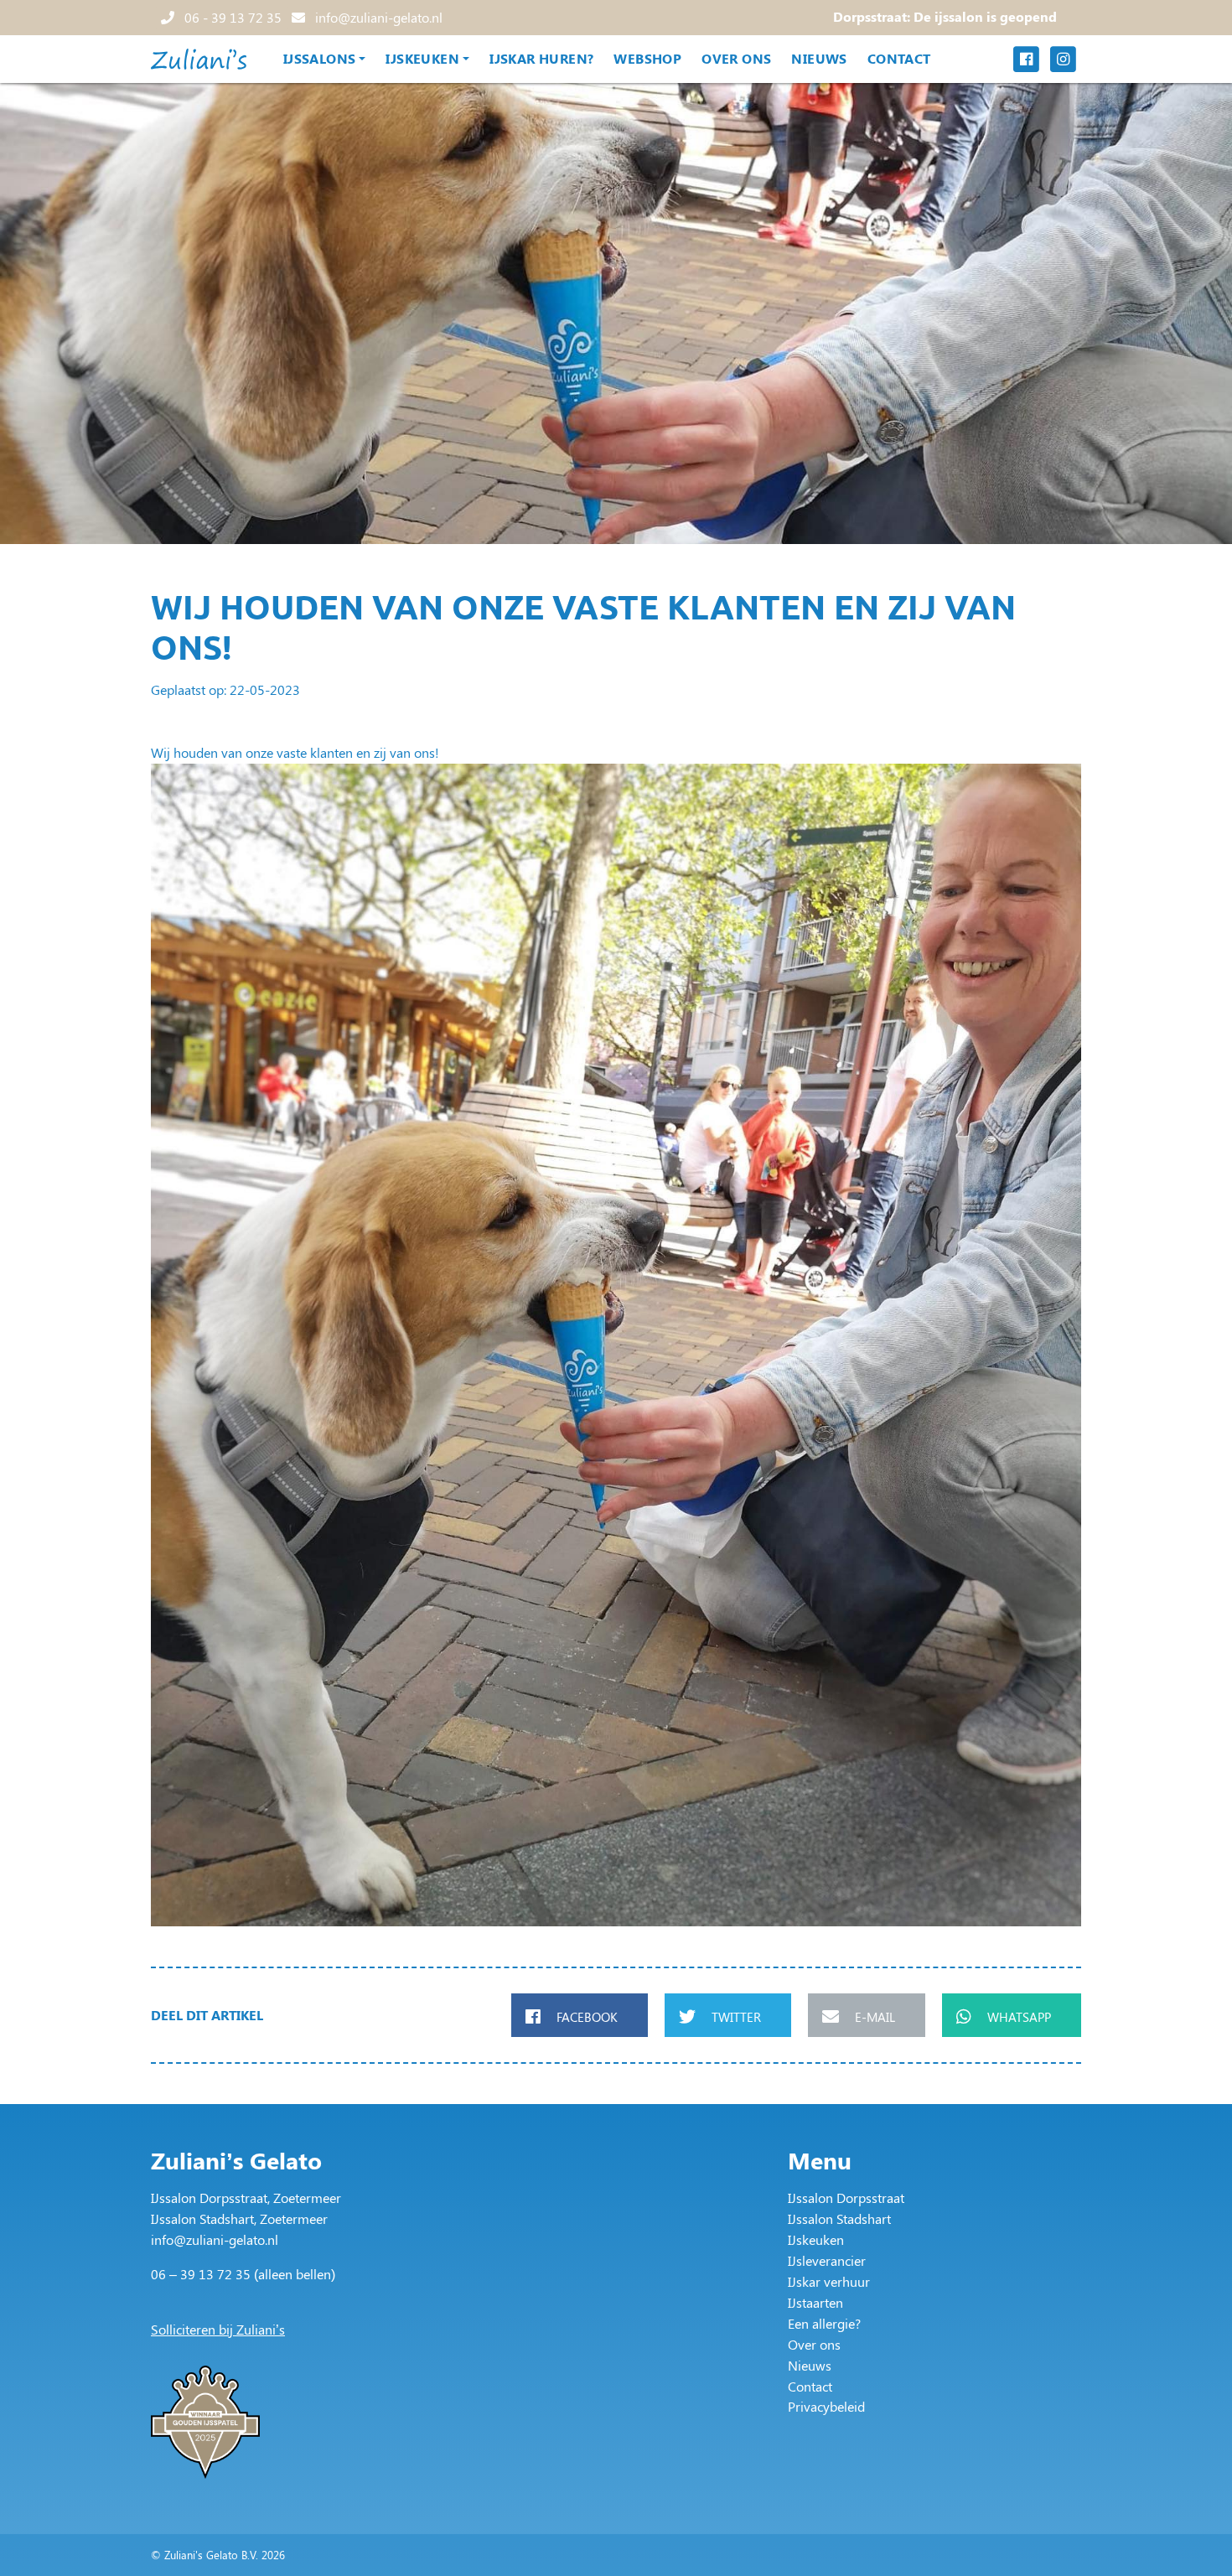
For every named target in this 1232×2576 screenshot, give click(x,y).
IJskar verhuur (829, 2281)
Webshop (647, 58)
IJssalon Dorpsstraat (846, 2198)
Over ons (736, 58)
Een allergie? (824, 2323)
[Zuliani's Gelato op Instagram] (1063, 59)
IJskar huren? (541, 58)
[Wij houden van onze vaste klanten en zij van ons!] (616, 1345)
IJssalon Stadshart (839, 2218)
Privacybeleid (826, 2406)
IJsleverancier (827, 2260)
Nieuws (819, 58)
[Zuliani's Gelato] (199, 59)
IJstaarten (815, 2302)
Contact (899, 58)
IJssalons (320, 58)
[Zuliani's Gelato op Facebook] (1026, 59)
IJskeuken (422, 58)
